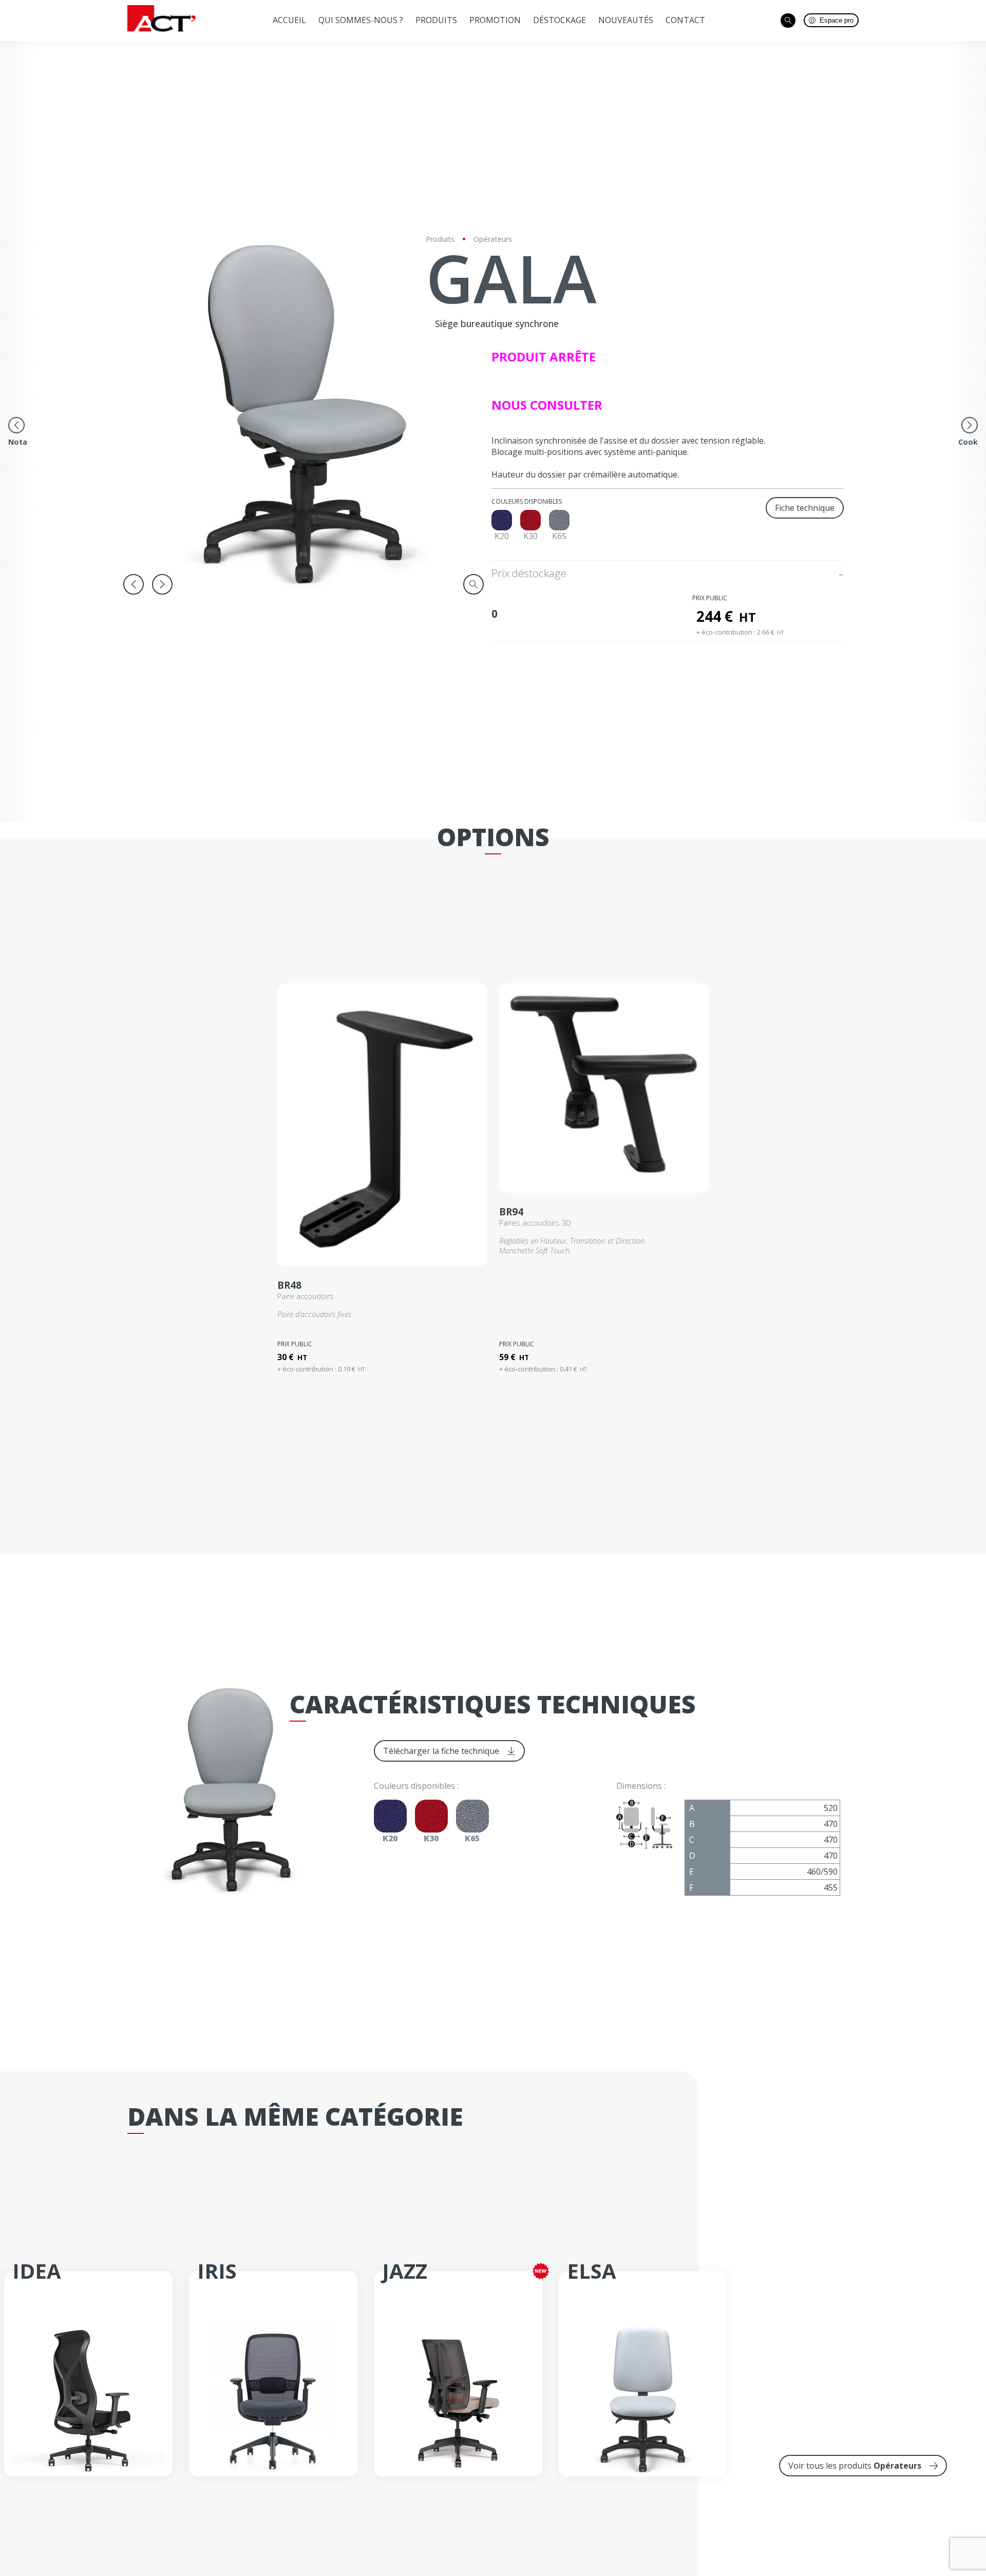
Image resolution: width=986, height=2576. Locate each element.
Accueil (289, 20)
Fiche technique (805, 508)
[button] (134, 584)
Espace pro (837, 20)
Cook (968, 442)
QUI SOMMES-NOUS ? (361, 20)
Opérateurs (493, 239)
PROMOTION (495, 20)
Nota (18, 442)
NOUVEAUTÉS (626, 20)
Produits (436, 20)
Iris (217, 2271)
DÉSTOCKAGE (560, 20)
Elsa (592, 2271)
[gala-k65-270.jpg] (303, 413)
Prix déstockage (530, 573)
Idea (37, 2271)
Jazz (405, 2271)
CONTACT (685, 20)
